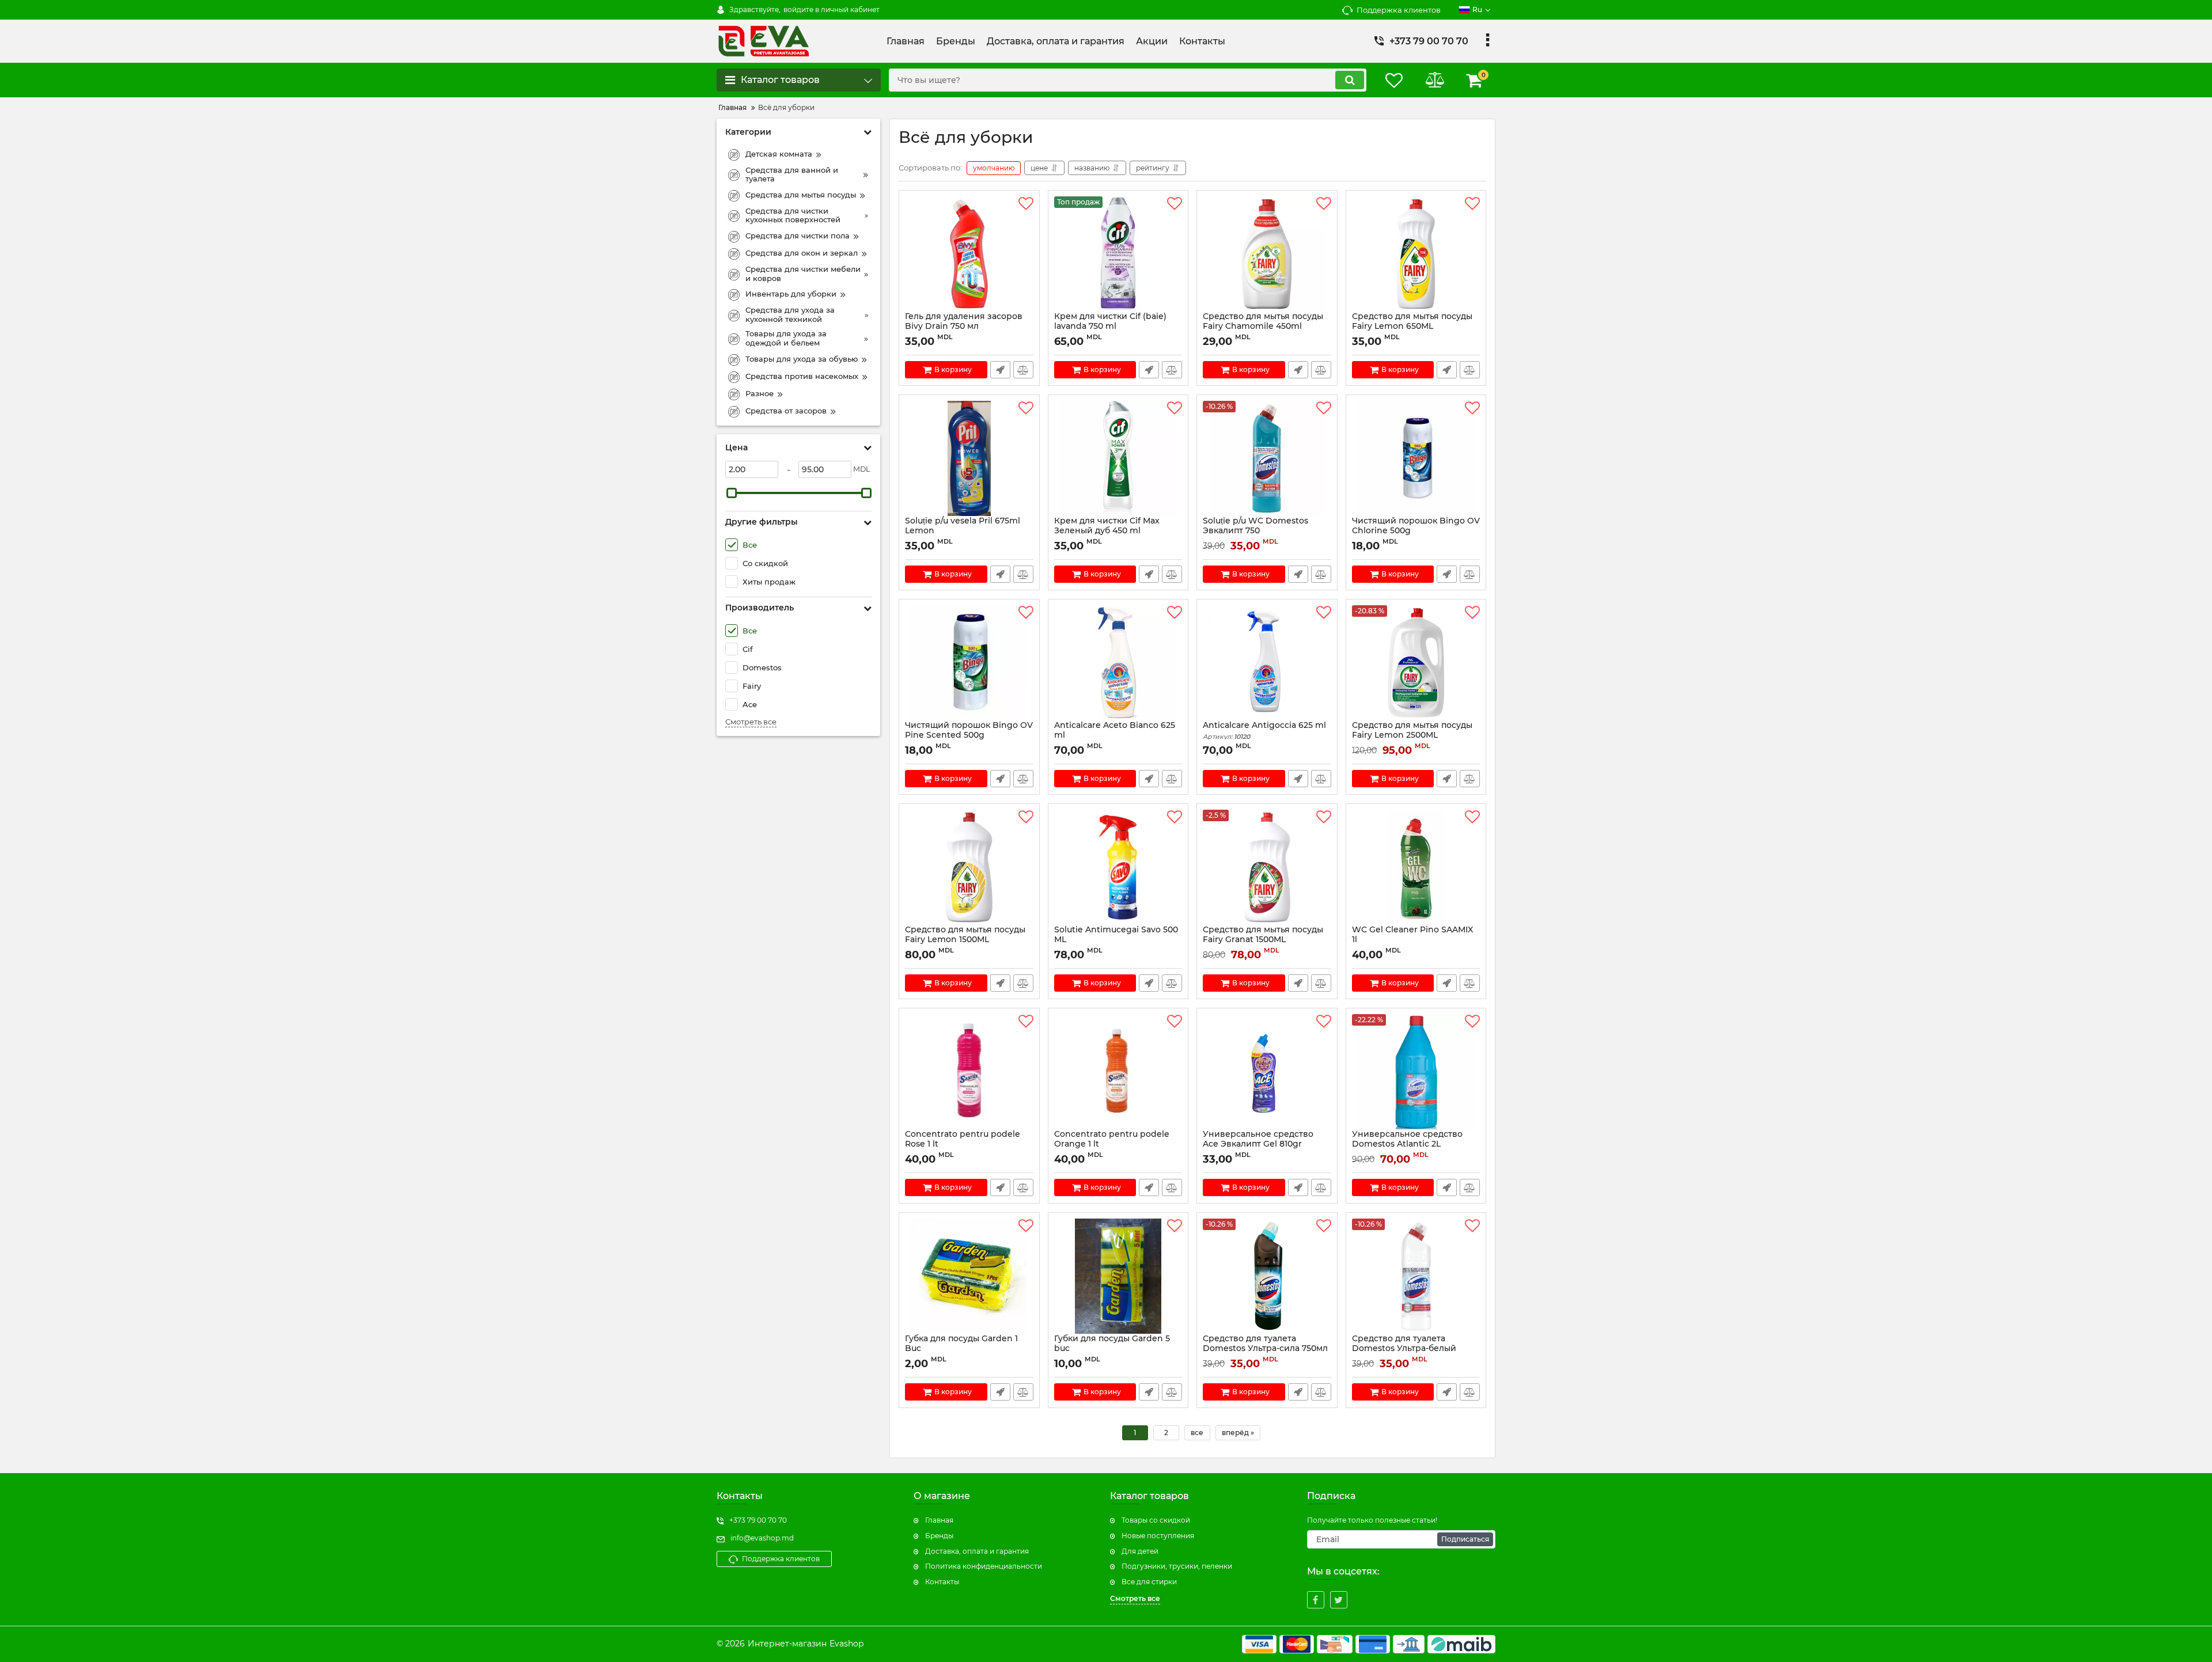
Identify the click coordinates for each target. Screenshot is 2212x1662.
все (1197, 1433)
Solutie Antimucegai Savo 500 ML (1116, 940)
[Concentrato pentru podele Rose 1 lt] (969, 1072)
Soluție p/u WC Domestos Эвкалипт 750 (1255, 531)
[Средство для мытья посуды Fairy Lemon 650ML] (1416, 254)
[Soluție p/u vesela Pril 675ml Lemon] (969, 458)
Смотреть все (751, 722)
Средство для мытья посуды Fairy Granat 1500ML (1263, 940)
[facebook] (1316, 1600)
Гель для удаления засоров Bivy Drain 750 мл (964, 327)
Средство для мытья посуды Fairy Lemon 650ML (1412, 327)
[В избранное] (1026, 204)
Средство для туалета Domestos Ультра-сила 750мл (1265, 1349)
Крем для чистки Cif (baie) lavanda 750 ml (1110, 327)
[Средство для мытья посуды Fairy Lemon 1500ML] (969, 867)
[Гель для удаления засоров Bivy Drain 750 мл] (969, 254)
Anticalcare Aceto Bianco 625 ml (1115, 735)
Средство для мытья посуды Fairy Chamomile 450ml (1263, 327)
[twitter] (1339, 1600)
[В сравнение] (1023, 370)
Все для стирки (1149, 1582)
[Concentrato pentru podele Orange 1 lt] (1118, 1072)
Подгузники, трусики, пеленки (1177, 1566)
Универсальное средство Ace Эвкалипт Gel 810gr (1258, 1144)
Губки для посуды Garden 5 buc (1112, 1349)
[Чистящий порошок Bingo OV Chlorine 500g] (1416, 458)
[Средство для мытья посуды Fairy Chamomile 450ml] (1267, 254)
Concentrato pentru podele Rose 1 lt (963, 1144)
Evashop (846, 1644)
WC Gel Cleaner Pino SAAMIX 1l (1412, 940)
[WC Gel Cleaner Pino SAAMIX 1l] (1416, 867)
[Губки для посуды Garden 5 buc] (1118, 1276)
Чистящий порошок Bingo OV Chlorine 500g (1416, 531)
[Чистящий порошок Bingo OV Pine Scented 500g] (969, 663)
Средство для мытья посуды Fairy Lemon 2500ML (1412, 730)
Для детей (1140, 1551)
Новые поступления (1158, 1536)
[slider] (732, 493)
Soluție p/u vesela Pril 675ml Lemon (963, 531)
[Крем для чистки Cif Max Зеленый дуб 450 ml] (1118, 458)
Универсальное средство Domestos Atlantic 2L (1407, 1144)
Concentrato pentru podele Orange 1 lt (1112, 1144)
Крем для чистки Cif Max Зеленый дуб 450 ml (1107, 531)
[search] (1350, 80)
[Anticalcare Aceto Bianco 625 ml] (1118, 663)
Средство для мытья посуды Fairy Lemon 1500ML (965, 940)
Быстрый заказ (1000, 370)
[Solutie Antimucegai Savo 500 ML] (1118, 867)
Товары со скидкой (1156, 1520)
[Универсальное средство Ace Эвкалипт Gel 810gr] (1267, 1072)
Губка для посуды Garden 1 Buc (961, 1349)
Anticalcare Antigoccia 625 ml (1264, 731)
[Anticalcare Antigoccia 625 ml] (1267, 663)
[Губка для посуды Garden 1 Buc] (969, 1276)
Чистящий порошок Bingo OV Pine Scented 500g (969, 735)
